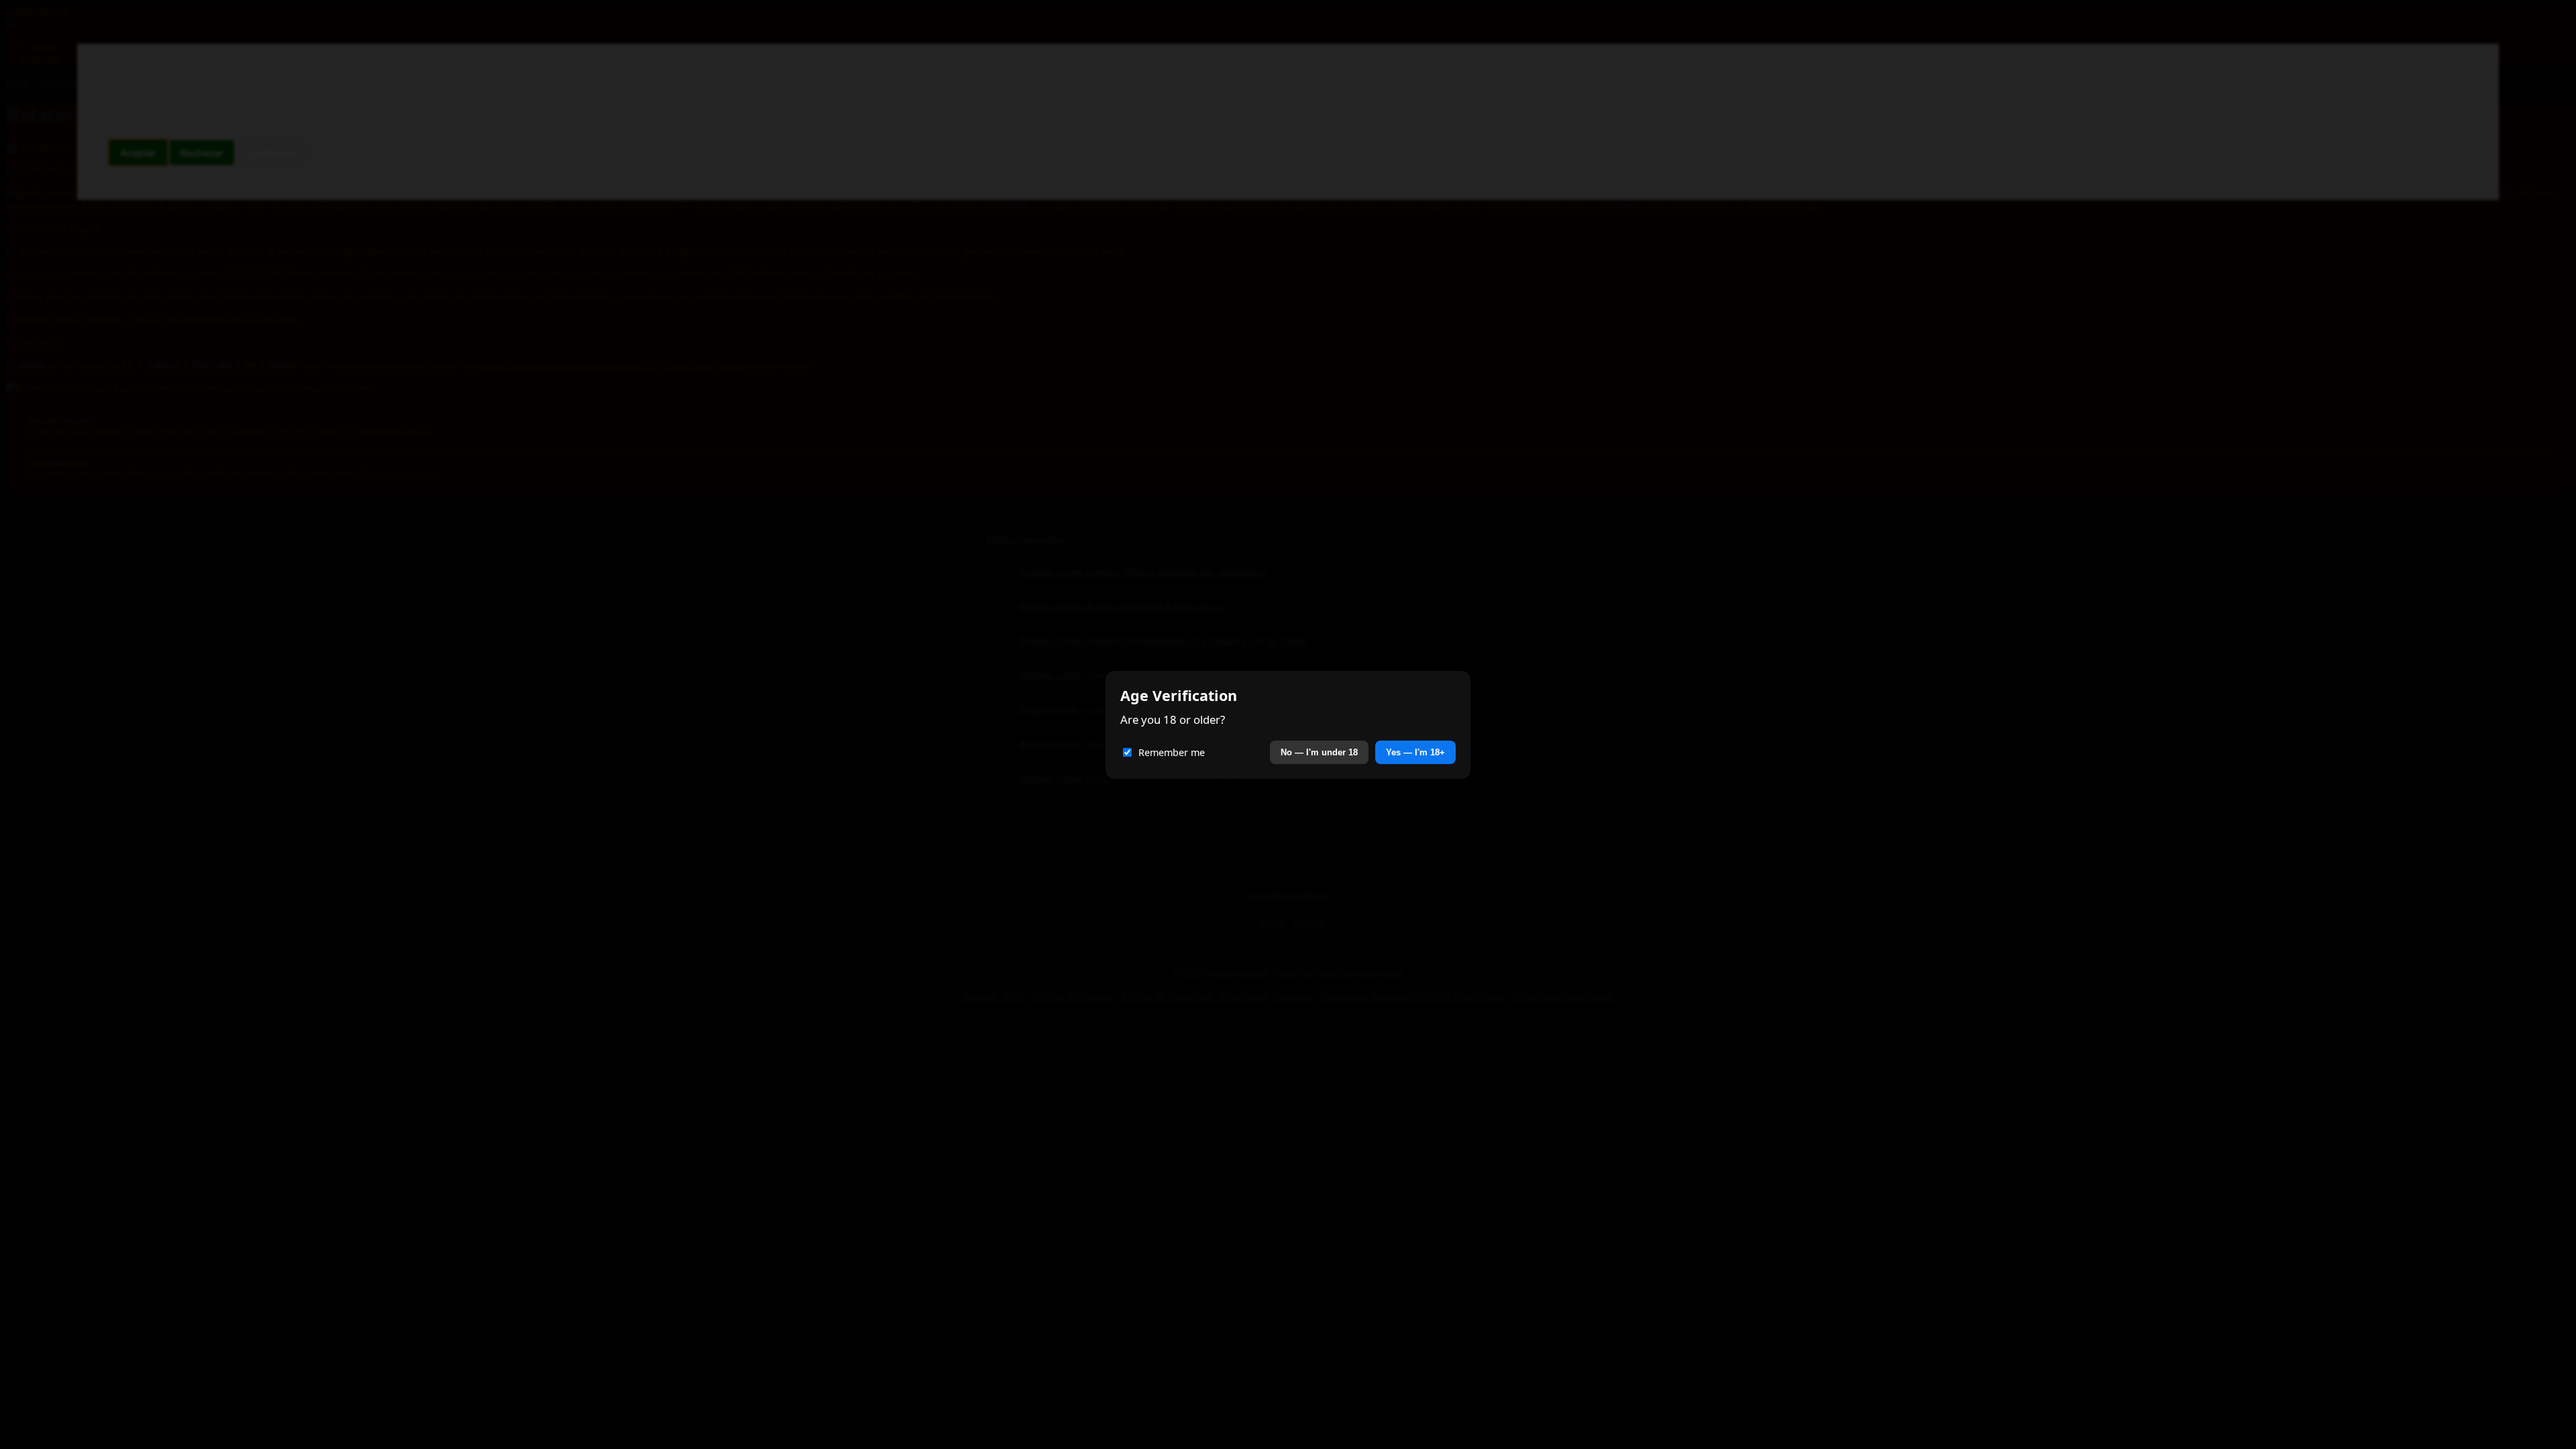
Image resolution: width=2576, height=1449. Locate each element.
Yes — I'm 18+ (1415, 752)
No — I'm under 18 (1319, 752)
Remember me (1172, 752)
